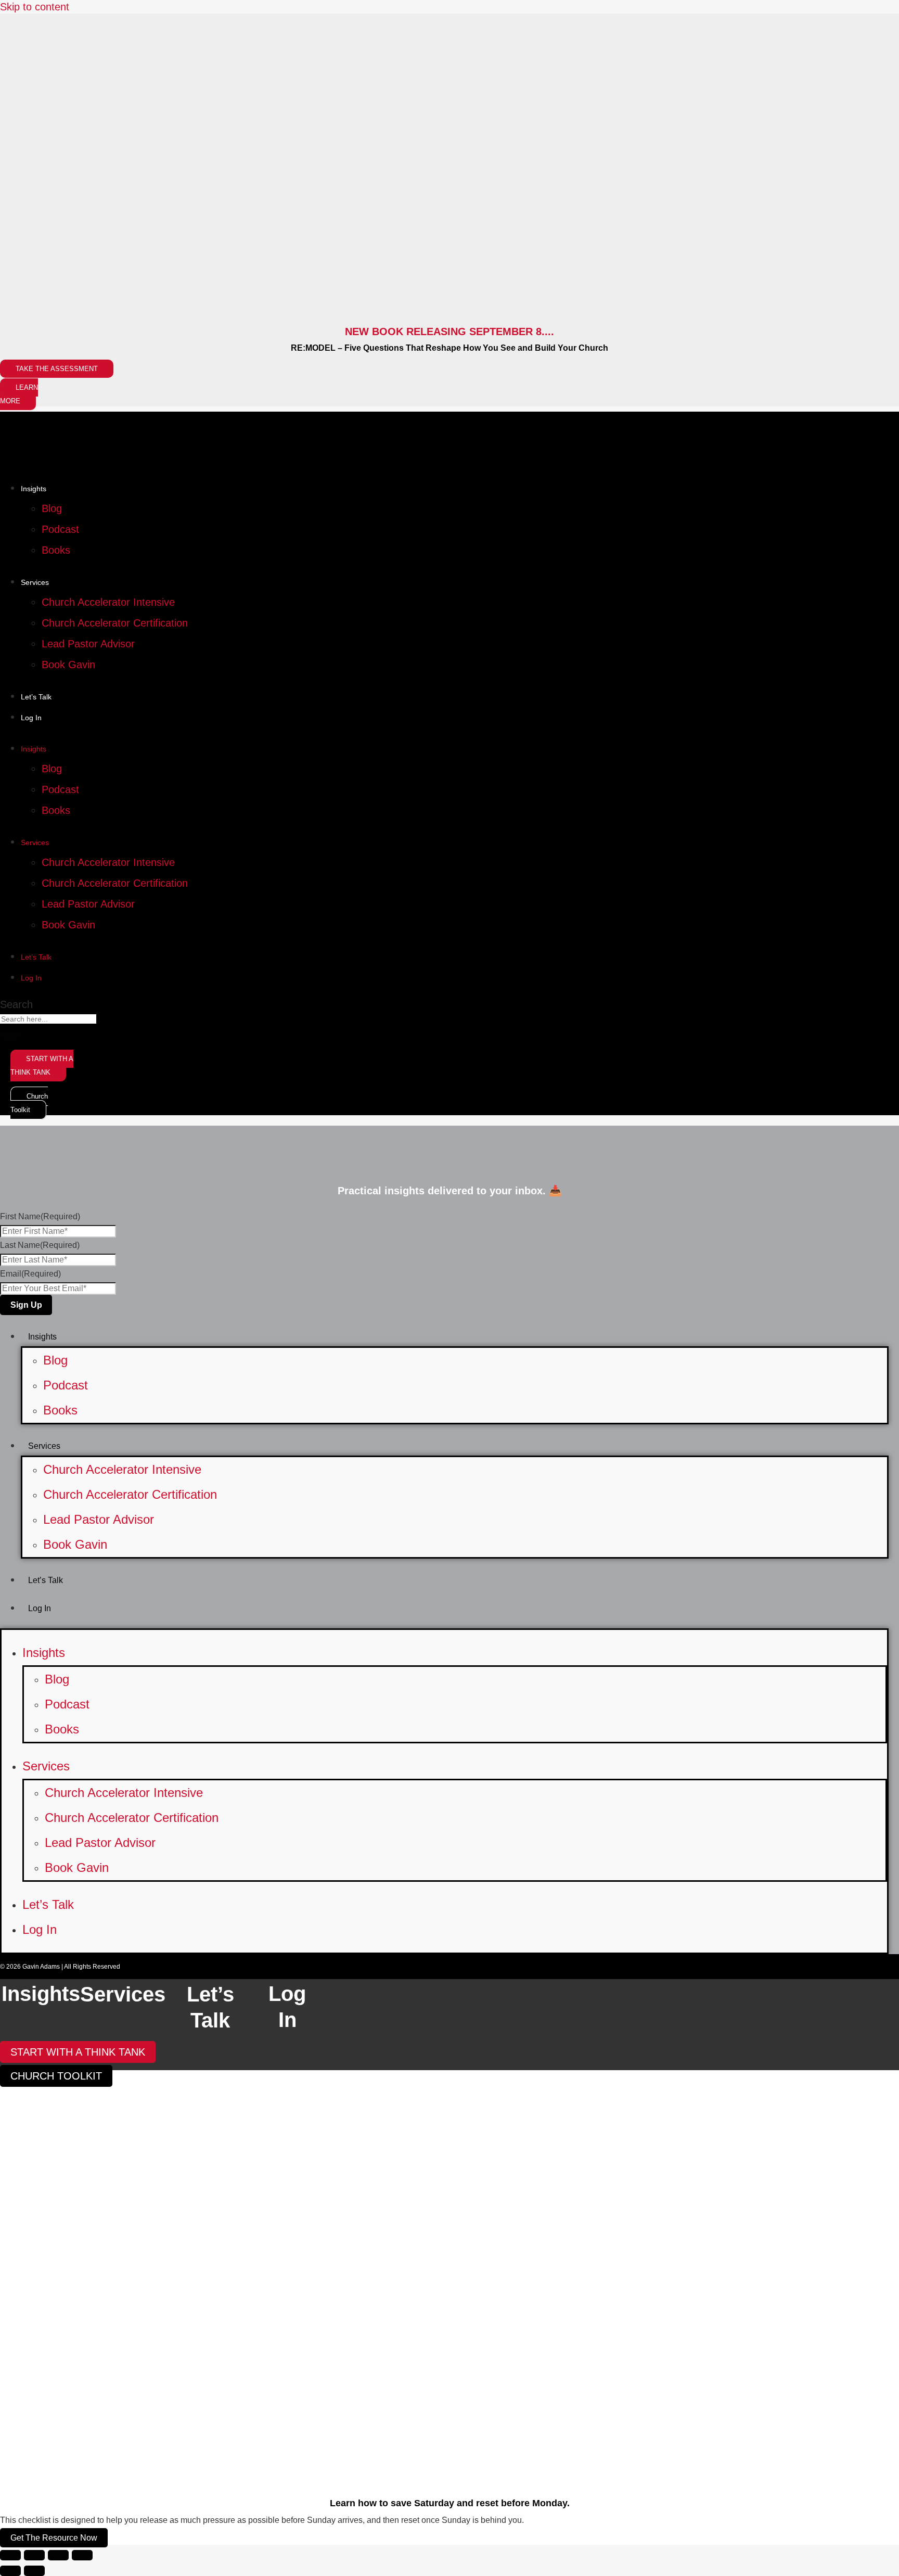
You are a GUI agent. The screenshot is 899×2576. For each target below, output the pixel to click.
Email (30, 1274)
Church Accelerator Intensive (108, 602)
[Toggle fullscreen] (34, 2555)
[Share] (58, 2555)
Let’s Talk (36, 697)
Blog (52, 508)
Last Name (40, 1245)
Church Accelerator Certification (115, 623)
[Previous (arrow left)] (10, 2571)
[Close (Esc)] (82, 2555)
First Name (40, 1216)
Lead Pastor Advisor (88, 644)
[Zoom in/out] (10, 2555)
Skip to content (35, 7)
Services (35, 582)
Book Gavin (68, 665)
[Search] (10, 1035)
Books (56, 550)
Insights (34, 489)
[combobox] (48, 1019)
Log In (31, 718)
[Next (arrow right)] (34, 2571)
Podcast (60, 529)
